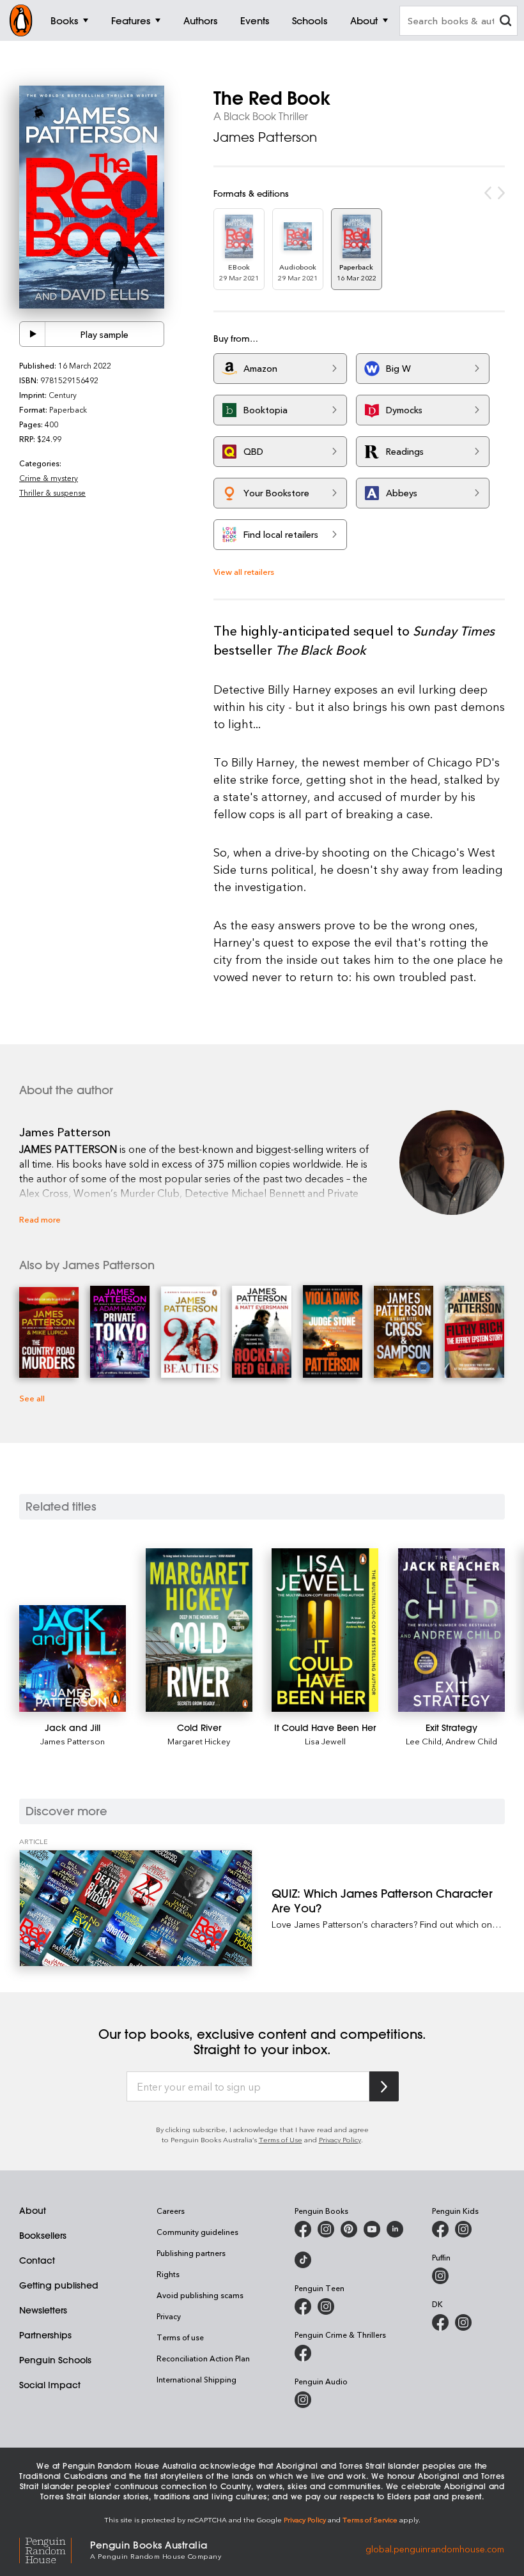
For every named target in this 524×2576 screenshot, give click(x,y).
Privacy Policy (340, 2139)
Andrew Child (471, 1741)
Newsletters (43, 2310)
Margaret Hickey (199, 1741)
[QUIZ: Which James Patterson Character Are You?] (136, 1908)
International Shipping (196, 2379)
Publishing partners (191, 2253)
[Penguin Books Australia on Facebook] (303, 2229)
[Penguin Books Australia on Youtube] (372, 2229)
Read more (40, 1219)
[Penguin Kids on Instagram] (463, 2229)
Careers (171, 2211)
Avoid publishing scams (200, 2295)
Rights (168, 2274)
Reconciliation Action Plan (203, 2358)
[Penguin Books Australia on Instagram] (326, 2229)
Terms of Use (281, 2139)
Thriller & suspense (52, 492)
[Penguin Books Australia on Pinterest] (349, 2229)
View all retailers (244, 571)
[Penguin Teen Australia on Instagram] (326, 2306)
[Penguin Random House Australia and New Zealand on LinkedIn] (395, 2229)
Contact (37, 2260)
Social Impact (50, 2385)
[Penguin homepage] (21, 20)
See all (32, 1398)
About (33, 2211)
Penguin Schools (55, 2360)
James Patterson (265, 137)
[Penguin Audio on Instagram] (303, 2400)
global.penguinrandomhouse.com (435, 2549)
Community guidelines (197, 2232)
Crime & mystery (49, 478)
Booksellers (43, 2236)
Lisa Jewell (325, 1741)
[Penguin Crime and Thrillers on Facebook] (303, 2353)
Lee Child (424, 1741)
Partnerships (45, 2335)
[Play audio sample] (33, 334)
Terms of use (180, 2337)
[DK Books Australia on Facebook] (440, 2322)
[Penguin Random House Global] (55, 2549)
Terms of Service (370, 2519)
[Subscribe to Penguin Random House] (384, 2086)
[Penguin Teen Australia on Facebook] (303, 2306)
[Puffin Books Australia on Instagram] (440, 2276)
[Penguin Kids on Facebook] (440, 2229)
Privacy (169, 2316)
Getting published (59, 2285)
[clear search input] (505, 22)
